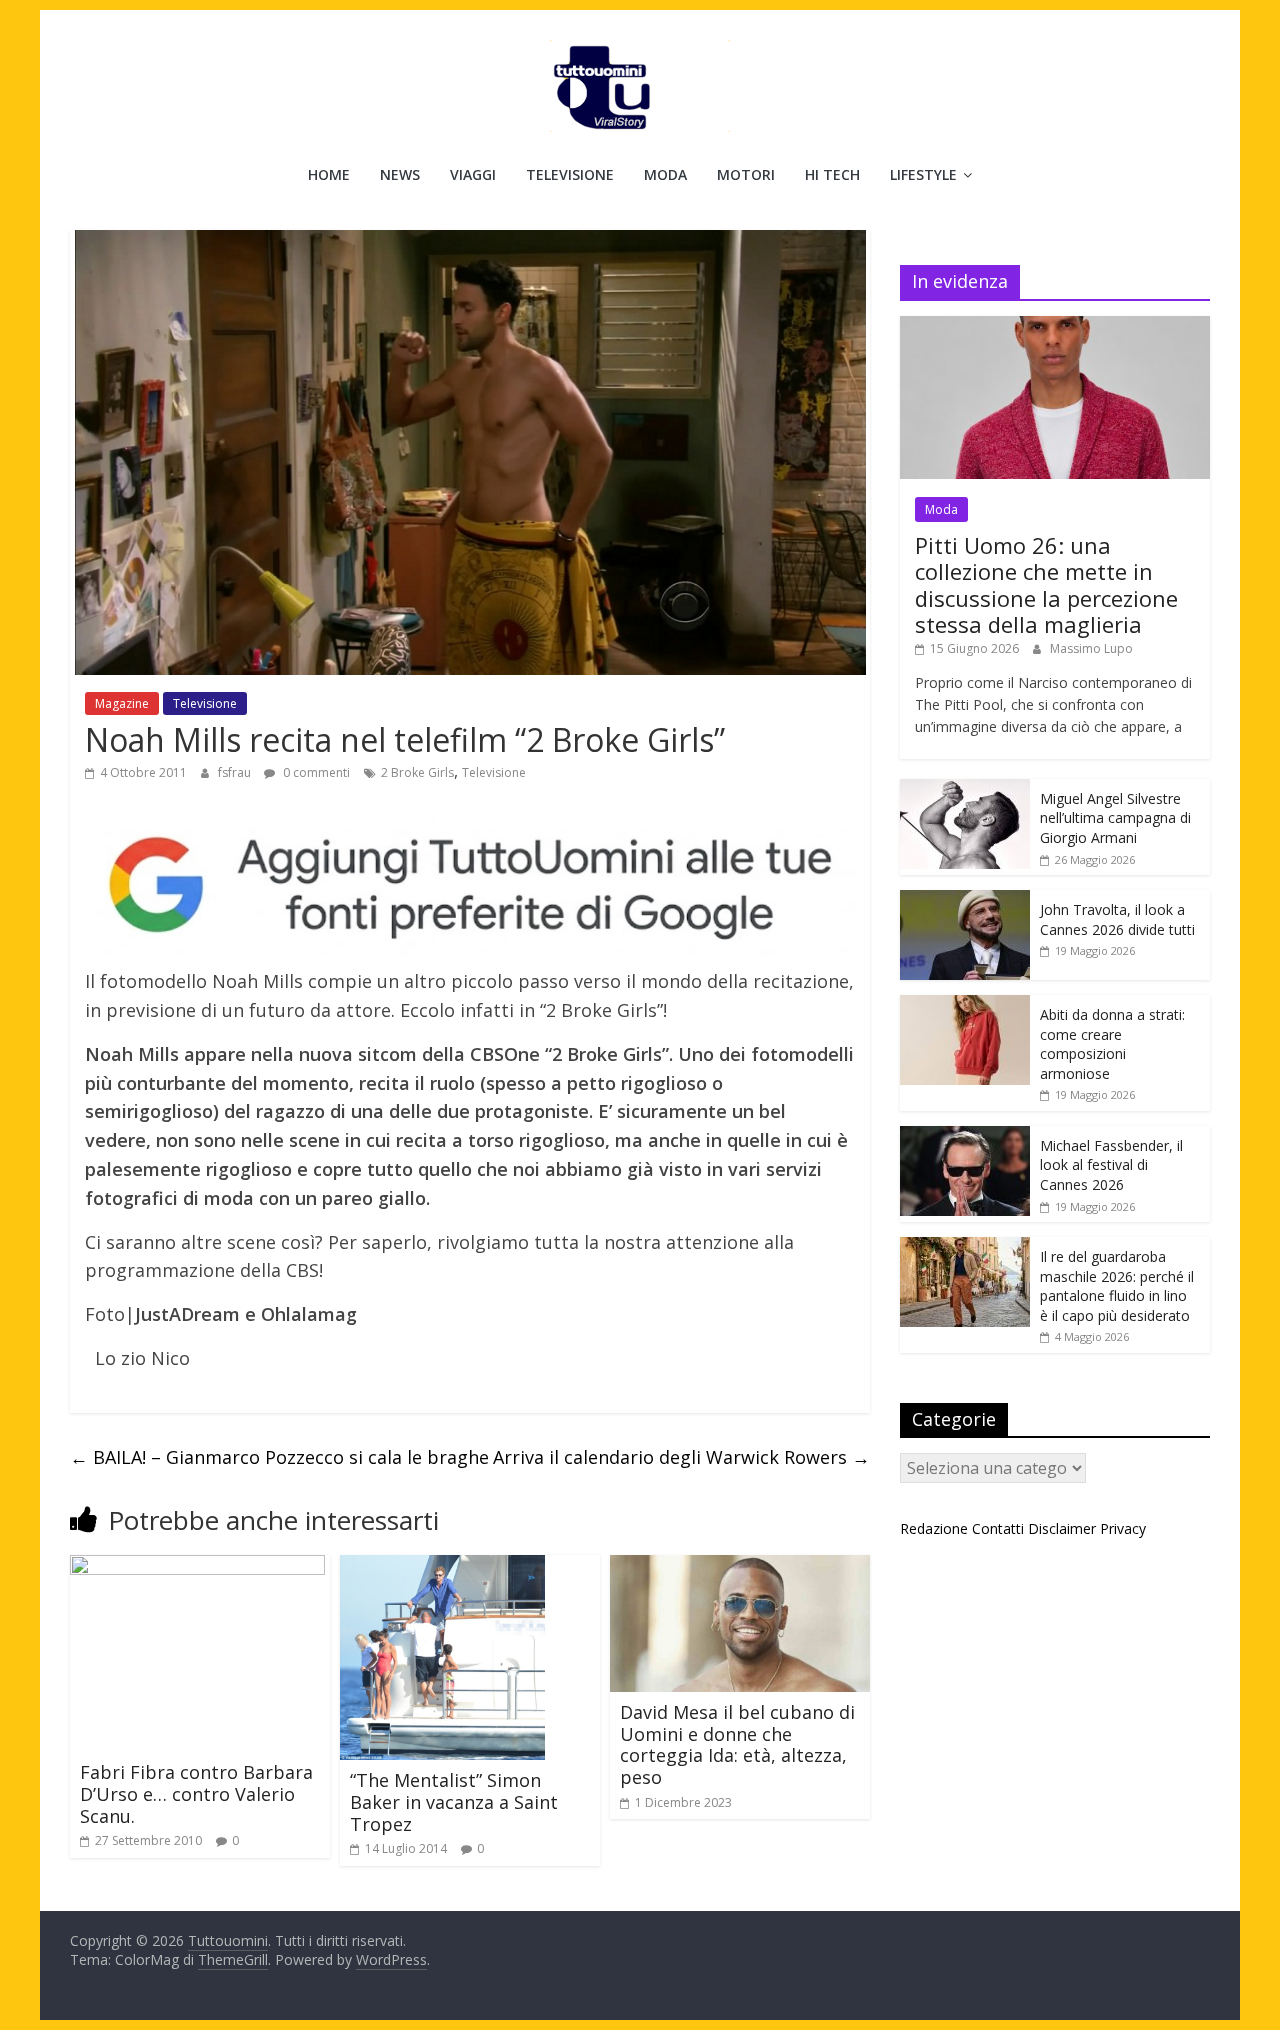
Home (329, 174)
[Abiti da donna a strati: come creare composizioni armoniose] (965, 1005)
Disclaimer (1062, 1528)
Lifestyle (923, 174)
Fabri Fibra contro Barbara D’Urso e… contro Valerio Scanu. (196, 1793)
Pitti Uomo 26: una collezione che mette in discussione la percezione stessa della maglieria (1046, 584)
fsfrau (236, 772)
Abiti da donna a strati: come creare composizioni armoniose (1112, 1044)
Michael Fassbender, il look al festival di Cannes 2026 (1111, 1165)
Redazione (934, 1528)
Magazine (122, 703)
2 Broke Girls (417, 772)
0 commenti (315, 772)
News (400, 174)
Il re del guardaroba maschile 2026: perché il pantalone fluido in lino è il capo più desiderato (1117, 1286)
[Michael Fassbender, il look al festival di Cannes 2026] (965, 1136)
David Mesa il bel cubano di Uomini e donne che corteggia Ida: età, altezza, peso (737, 1744)
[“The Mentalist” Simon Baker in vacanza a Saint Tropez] (442, 1567)
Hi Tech (832, 174)
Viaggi (473, 174)
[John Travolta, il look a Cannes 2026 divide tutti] (965, 900)
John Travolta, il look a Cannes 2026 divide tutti (1117, 919)
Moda (665, 174)
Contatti (998, 1528)
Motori (746, 174)
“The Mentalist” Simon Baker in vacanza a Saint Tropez (454, 1801)
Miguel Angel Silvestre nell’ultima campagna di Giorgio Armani (1115, 818)
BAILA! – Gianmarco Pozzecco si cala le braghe (279, 1457)
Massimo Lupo (1091, 648)
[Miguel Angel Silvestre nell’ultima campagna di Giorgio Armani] (965, 789)
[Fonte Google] (470, 886)
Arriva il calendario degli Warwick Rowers (681, 1457)
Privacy (1123, 1528)
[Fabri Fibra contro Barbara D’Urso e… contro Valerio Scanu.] (197, 1567)
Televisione (570, 174)
